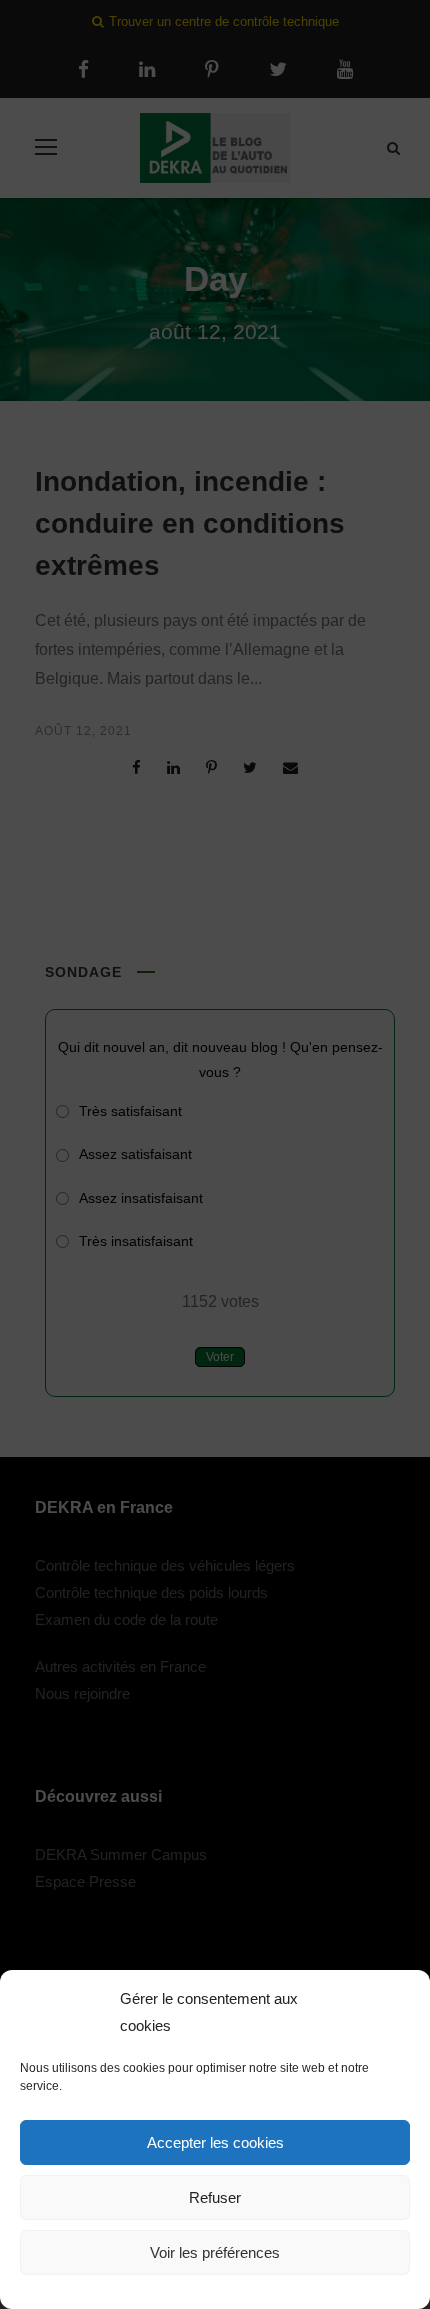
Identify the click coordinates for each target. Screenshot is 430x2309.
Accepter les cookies (215, 2142)
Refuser (215, 2197)
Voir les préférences (215, 2252)
